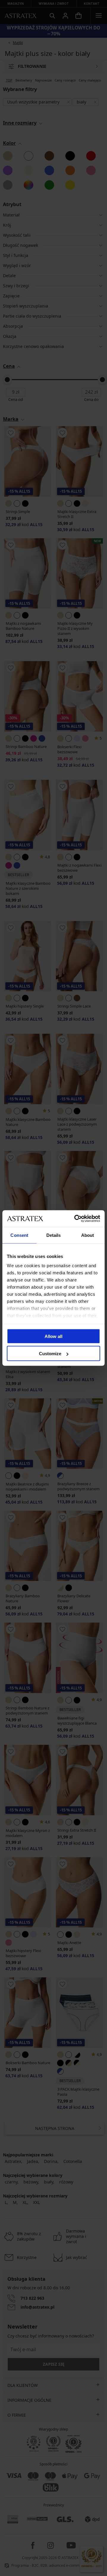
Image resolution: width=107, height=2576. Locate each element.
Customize (50, 1354)
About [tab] (88, 1235)
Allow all (53, 1336)
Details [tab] (54, 1235)
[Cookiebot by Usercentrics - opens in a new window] (75, 1219)
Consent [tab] (19, 1235)
